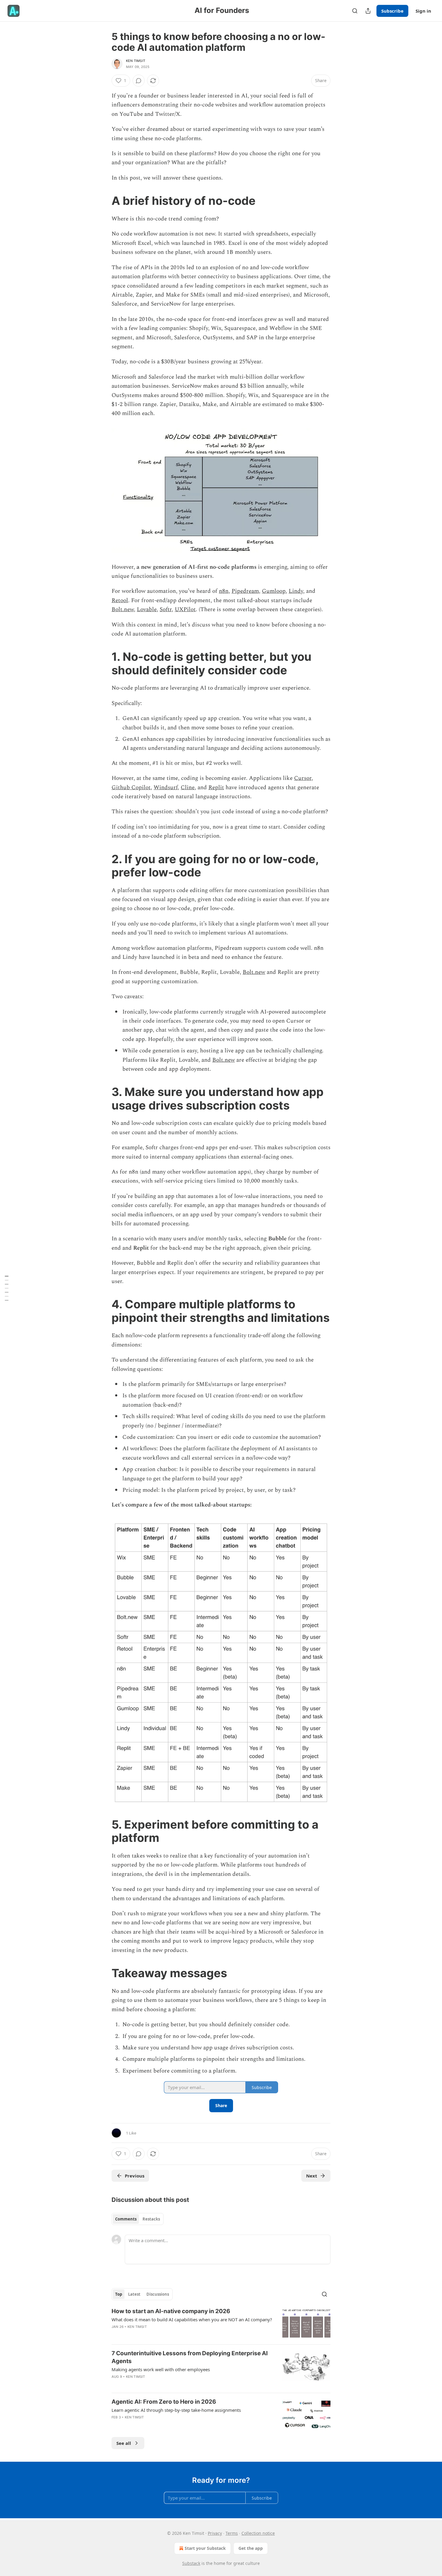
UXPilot (185, 609)
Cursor (303, 778)
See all (124, 2443)
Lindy (296, 591)
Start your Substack (205, 2548)
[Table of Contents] (7, 1288)
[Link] (103, 201)
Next (312, 2176)
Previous (135, 2176)
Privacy (215, 2533)
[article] (221, 2324)
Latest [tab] (134, 2294)
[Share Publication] (368, 11)
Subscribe (392, 11)
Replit (216, 788)
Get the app (251, 2548)
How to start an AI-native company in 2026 (171, 2311)
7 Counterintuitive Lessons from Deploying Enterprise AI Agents (190, 2357)
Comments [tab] (126, 2219)
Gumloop (274, 591)
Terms (232, 2533)
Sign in (423, 11)
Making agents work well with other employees (161, 2369)
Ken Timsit (136, 61)
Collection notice (258, 2533)
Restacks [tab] (151, 2219)
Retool (120, 600)
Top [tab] (119, 2294)
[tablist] (138, 2219)
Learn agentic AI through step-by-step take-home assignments (176, 2410)
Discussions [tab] (158, 2294)
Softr (166, 609)
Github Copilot (131, 788)
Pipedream (245, 591)
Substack (191, 2563)
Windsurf (166, 788)
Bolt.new (123, 609)
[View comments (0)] (139, 81)
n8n (224, 591)
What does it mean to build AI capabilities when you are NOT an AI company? (192, 2319)
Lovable (147, 609)
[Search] (355, 11)
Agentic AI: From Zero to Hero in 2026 (164, 2402)
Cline (188, 788)
